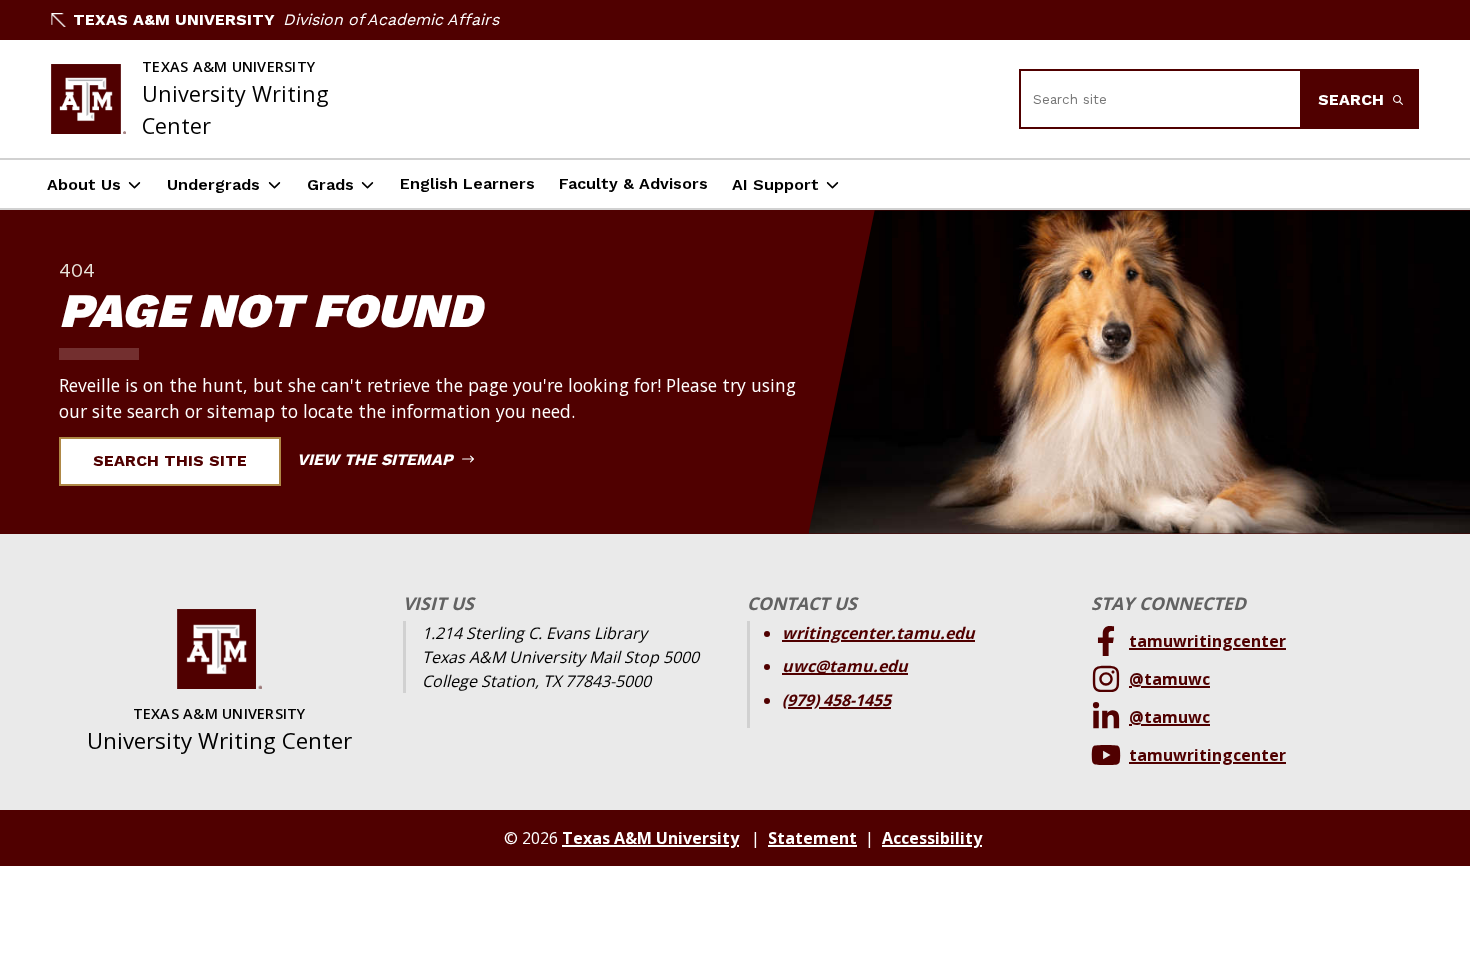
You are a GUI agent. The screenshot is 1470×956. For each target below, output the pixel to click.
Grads (330, 184)
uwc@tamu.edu (845, 666)
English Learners (467, 183)
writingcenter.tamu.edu (878, 633)
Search (1353, 99)
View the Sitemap (377, 459)
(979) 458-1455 (836, 700)
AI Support (775, 184)
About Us (84, 184)
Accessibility (932, 838)
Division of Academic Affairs (391, 19)
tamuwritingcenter (1207, 641)
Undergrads (213, 184)
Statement (812, 838)
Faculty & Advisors (633, 183)
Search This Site (170, 460)
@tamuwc (1169, 679)
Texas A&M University (174, 19)
